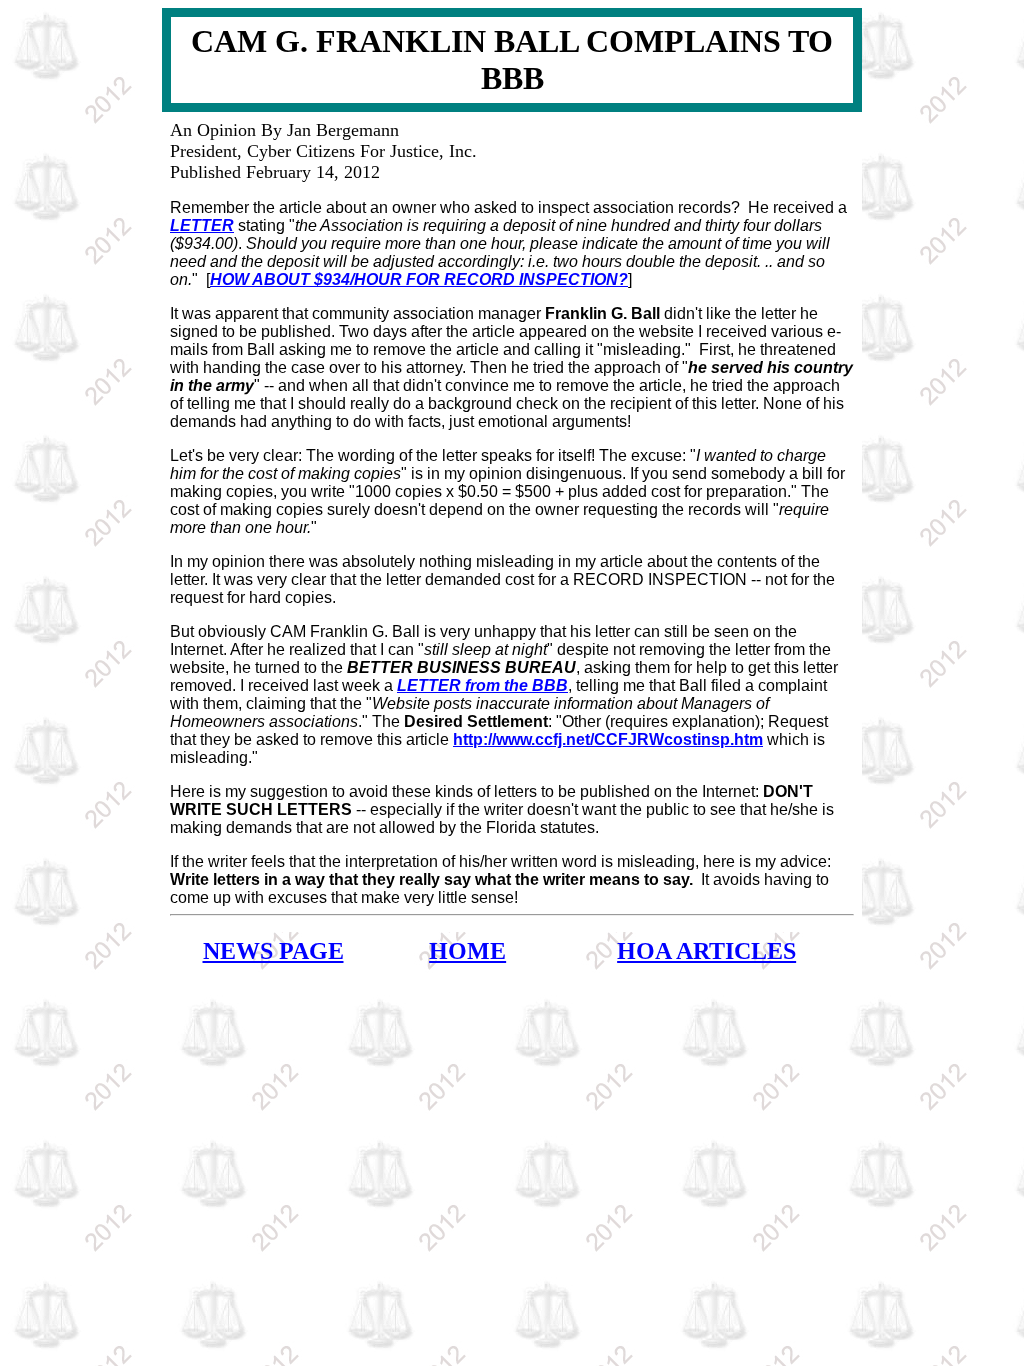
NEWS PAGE (273, 951)
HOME (467, 951)
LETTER (202, 225)
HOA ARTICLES (706, 951)
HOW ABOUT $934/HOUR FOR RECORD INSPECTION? (419, 279)
